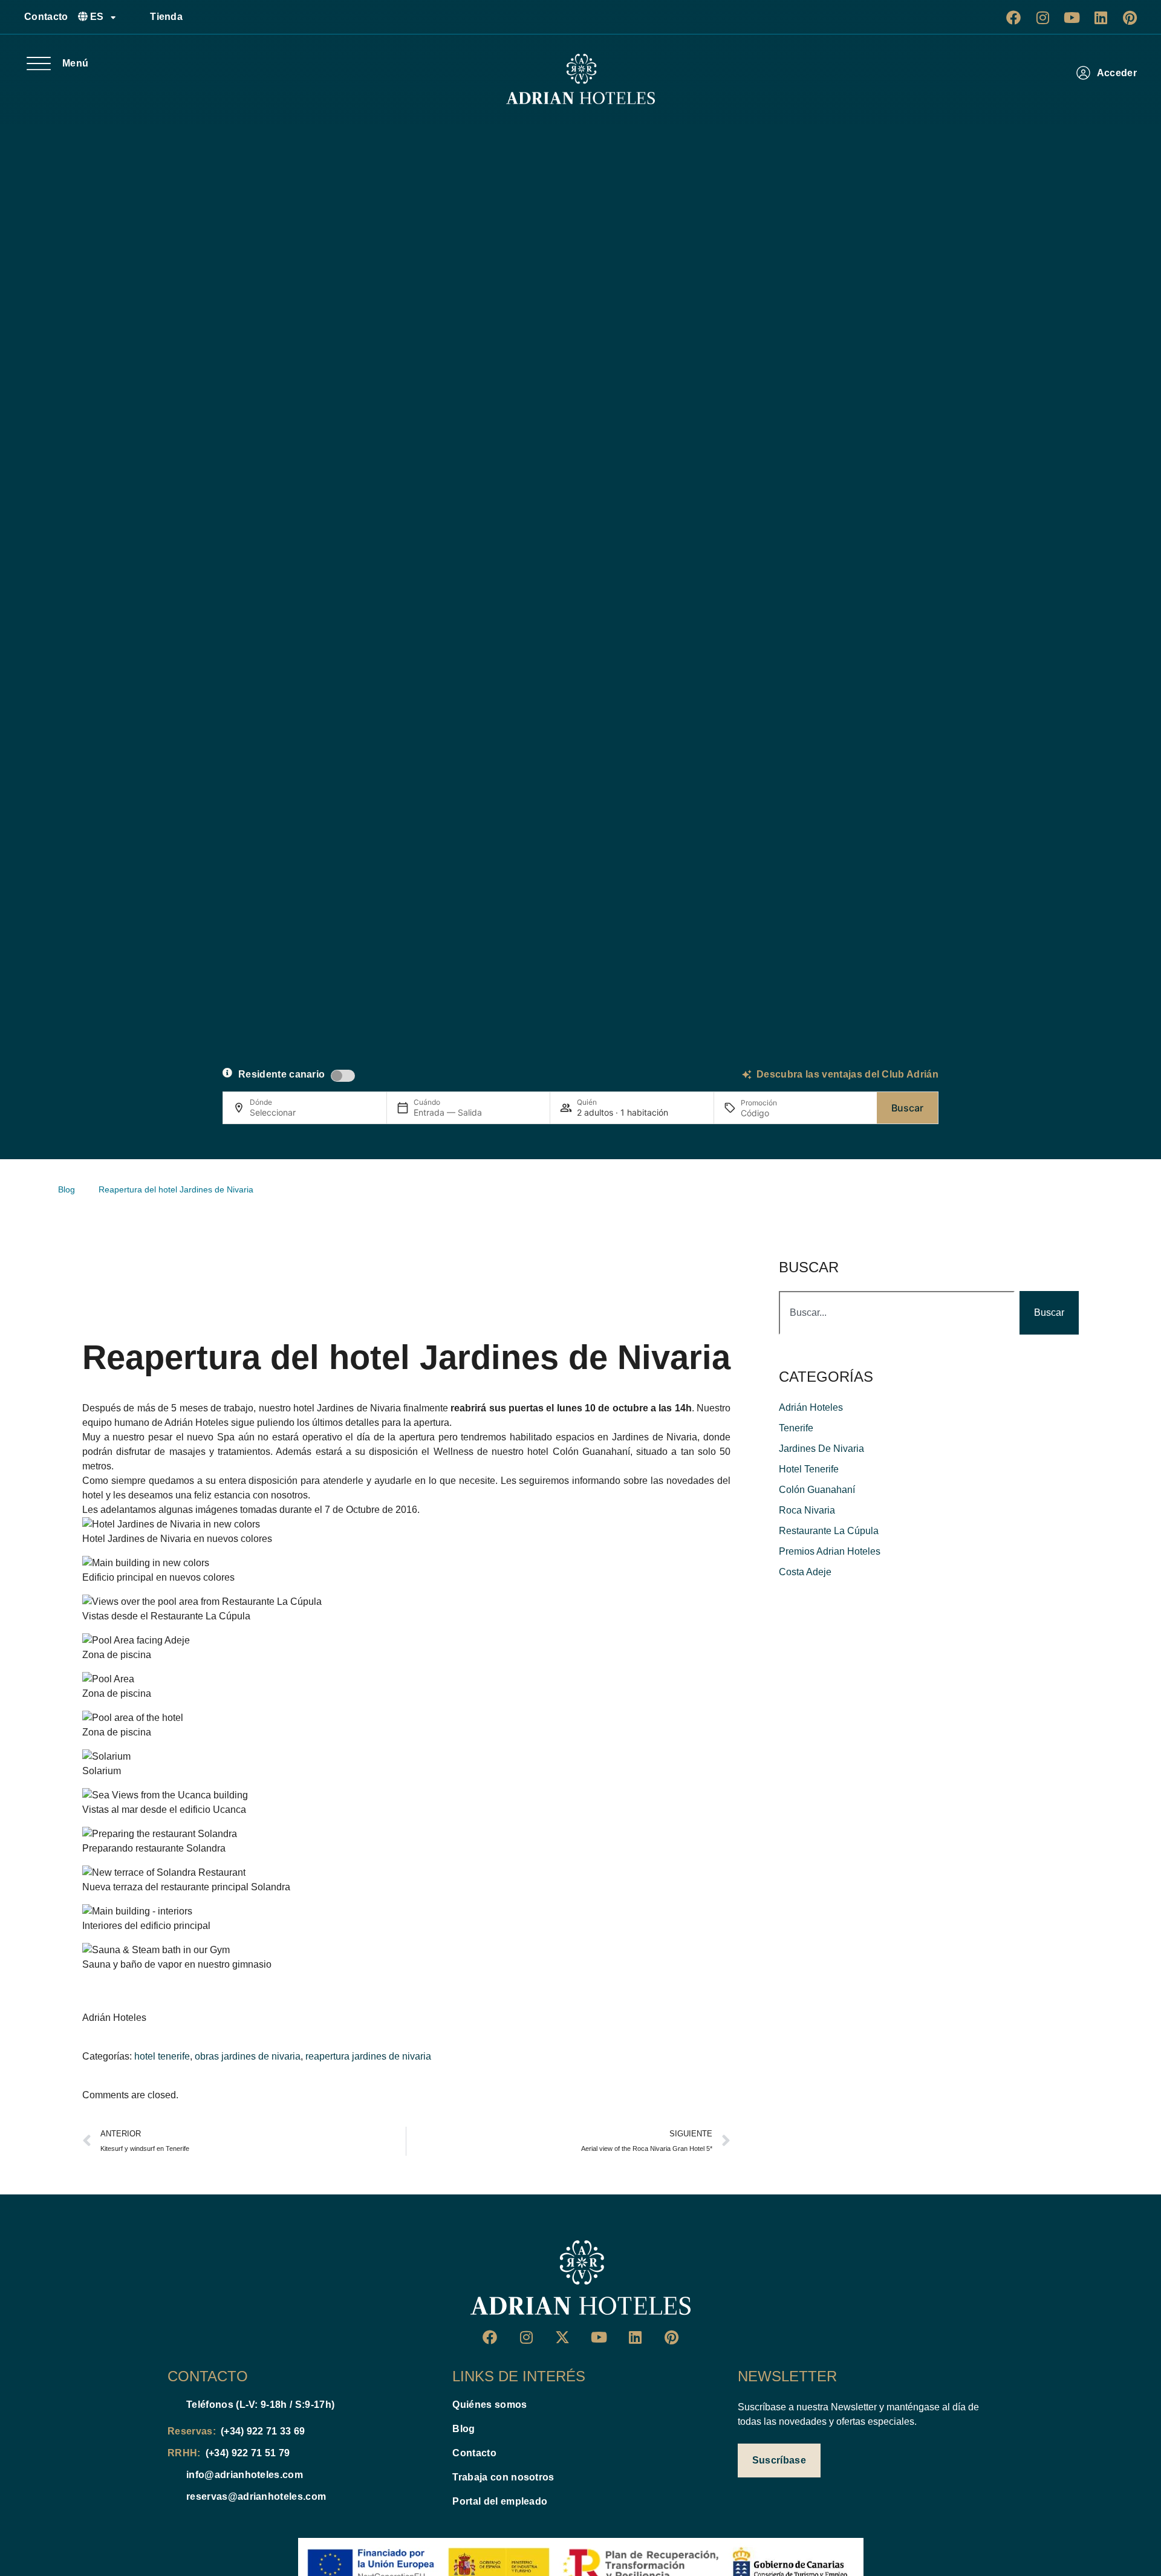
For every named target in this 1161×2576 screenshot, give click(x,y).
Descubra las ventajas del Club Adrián (847, 1074)
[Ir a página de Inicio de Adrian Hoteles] (580, 79)
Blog (463, 2429)
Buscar (907, 1108)
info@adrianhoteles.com (245, 2475)
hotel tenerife (162, 2056)
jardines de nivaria (821, 1449)
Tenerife (796, 1428)
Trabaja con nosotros (503, 2477)
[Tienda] (136, 17)
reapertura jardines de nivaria (368, 2056)
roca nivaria (807, 1510)
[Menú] (39, 63)
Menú (75, 63)
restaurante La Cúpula (829, 1531)
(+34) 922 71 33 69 (263, 2431)
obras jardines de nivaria (248, 2056)
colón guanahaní (817, 1490)
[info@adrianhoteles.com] (172, 2475)
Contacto (46, 17)
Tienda (166, 17)
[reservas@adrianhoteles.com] (172, 2497)
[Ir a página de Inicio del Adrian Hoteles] (580, 2278)
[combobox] (897, 1313)
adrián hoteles (811, 1407)
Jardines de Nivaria (359, 1408)
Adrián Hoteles (197, 1423)
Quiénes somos (489, 2405)
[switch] (343, 1076)
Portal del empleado (500, 2501)
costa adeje (805, 1572)
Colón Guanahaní (591, 1452)
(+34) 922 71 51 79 (248, 2453)
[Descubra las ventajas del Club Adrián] (747, 1075)
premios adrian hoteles (830, 1551)
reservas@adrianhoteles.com (256, 2496)
